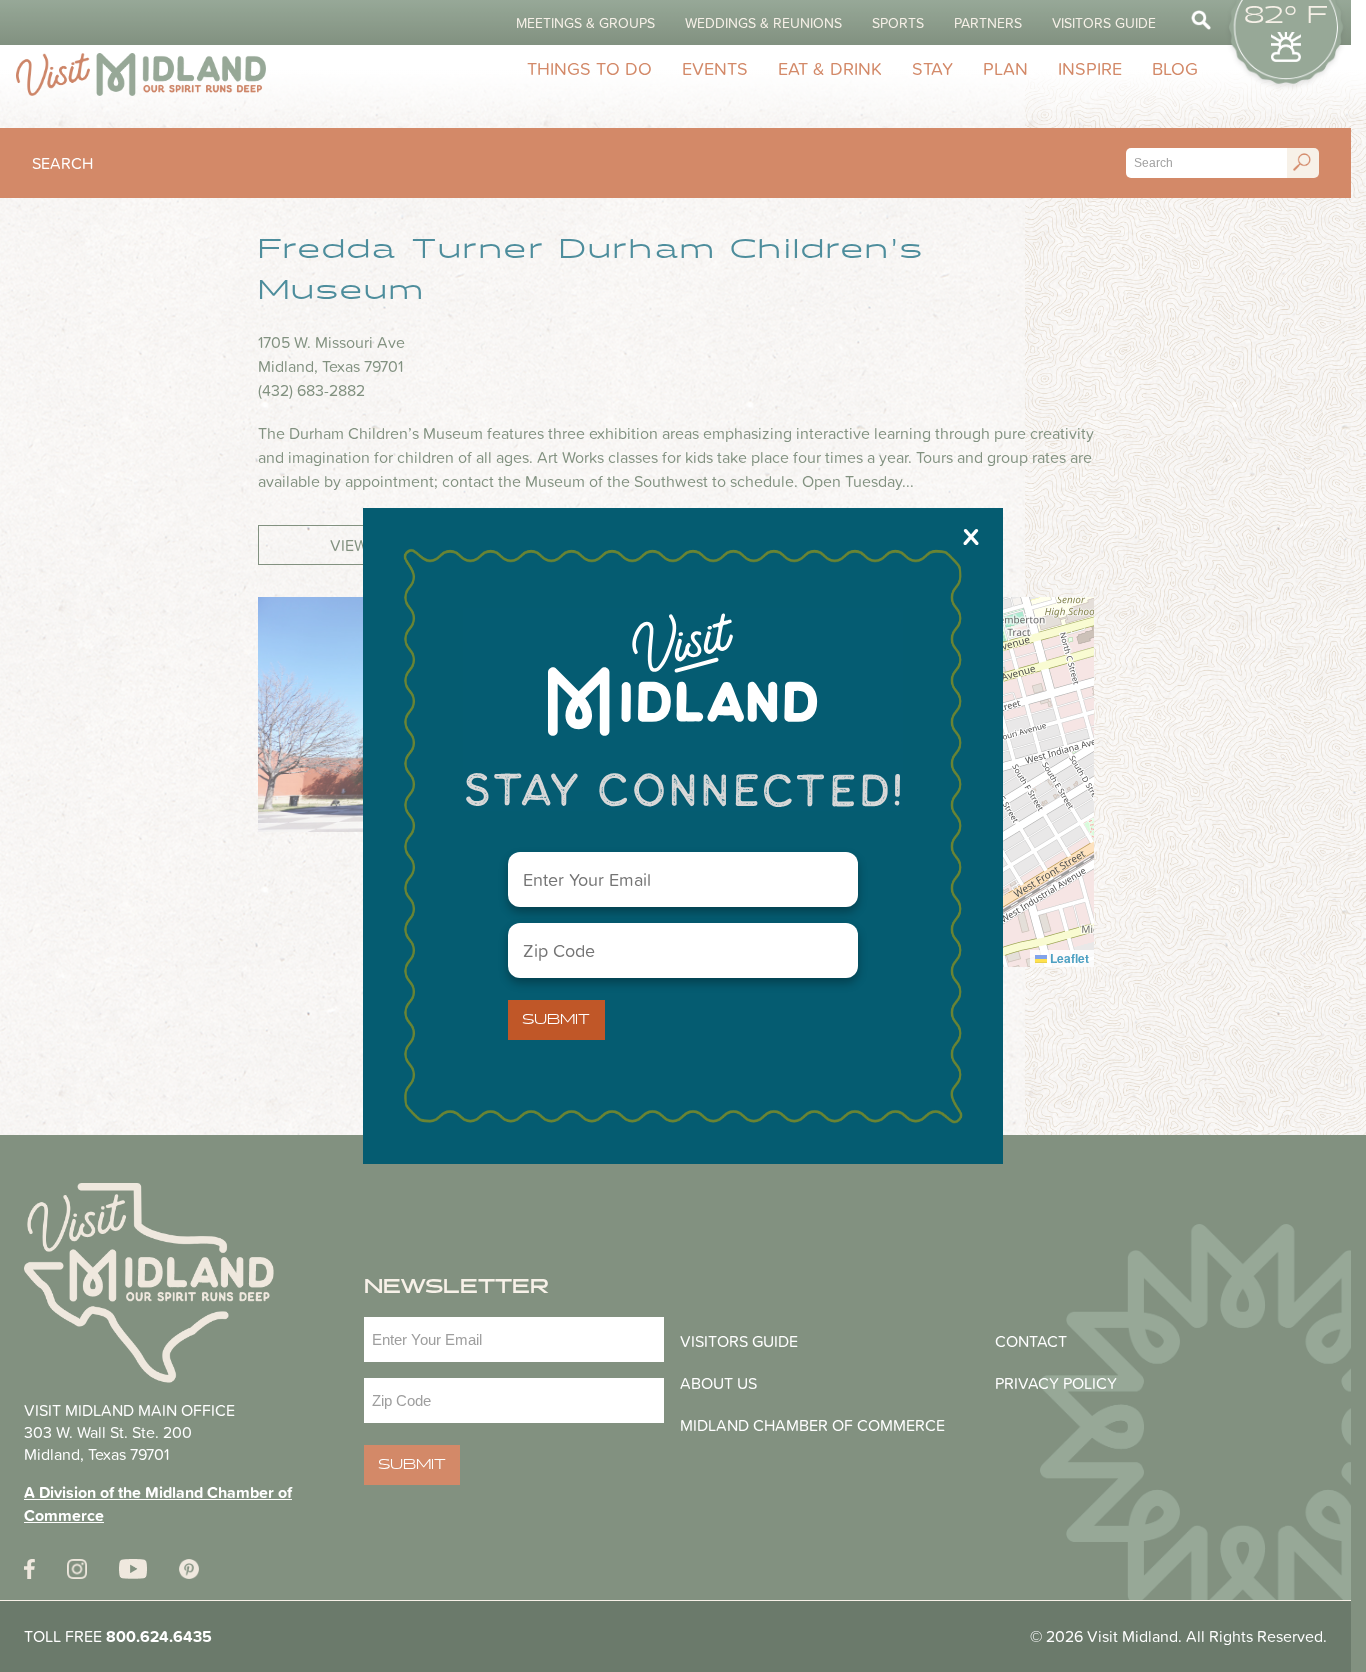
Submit (556, 1020)
